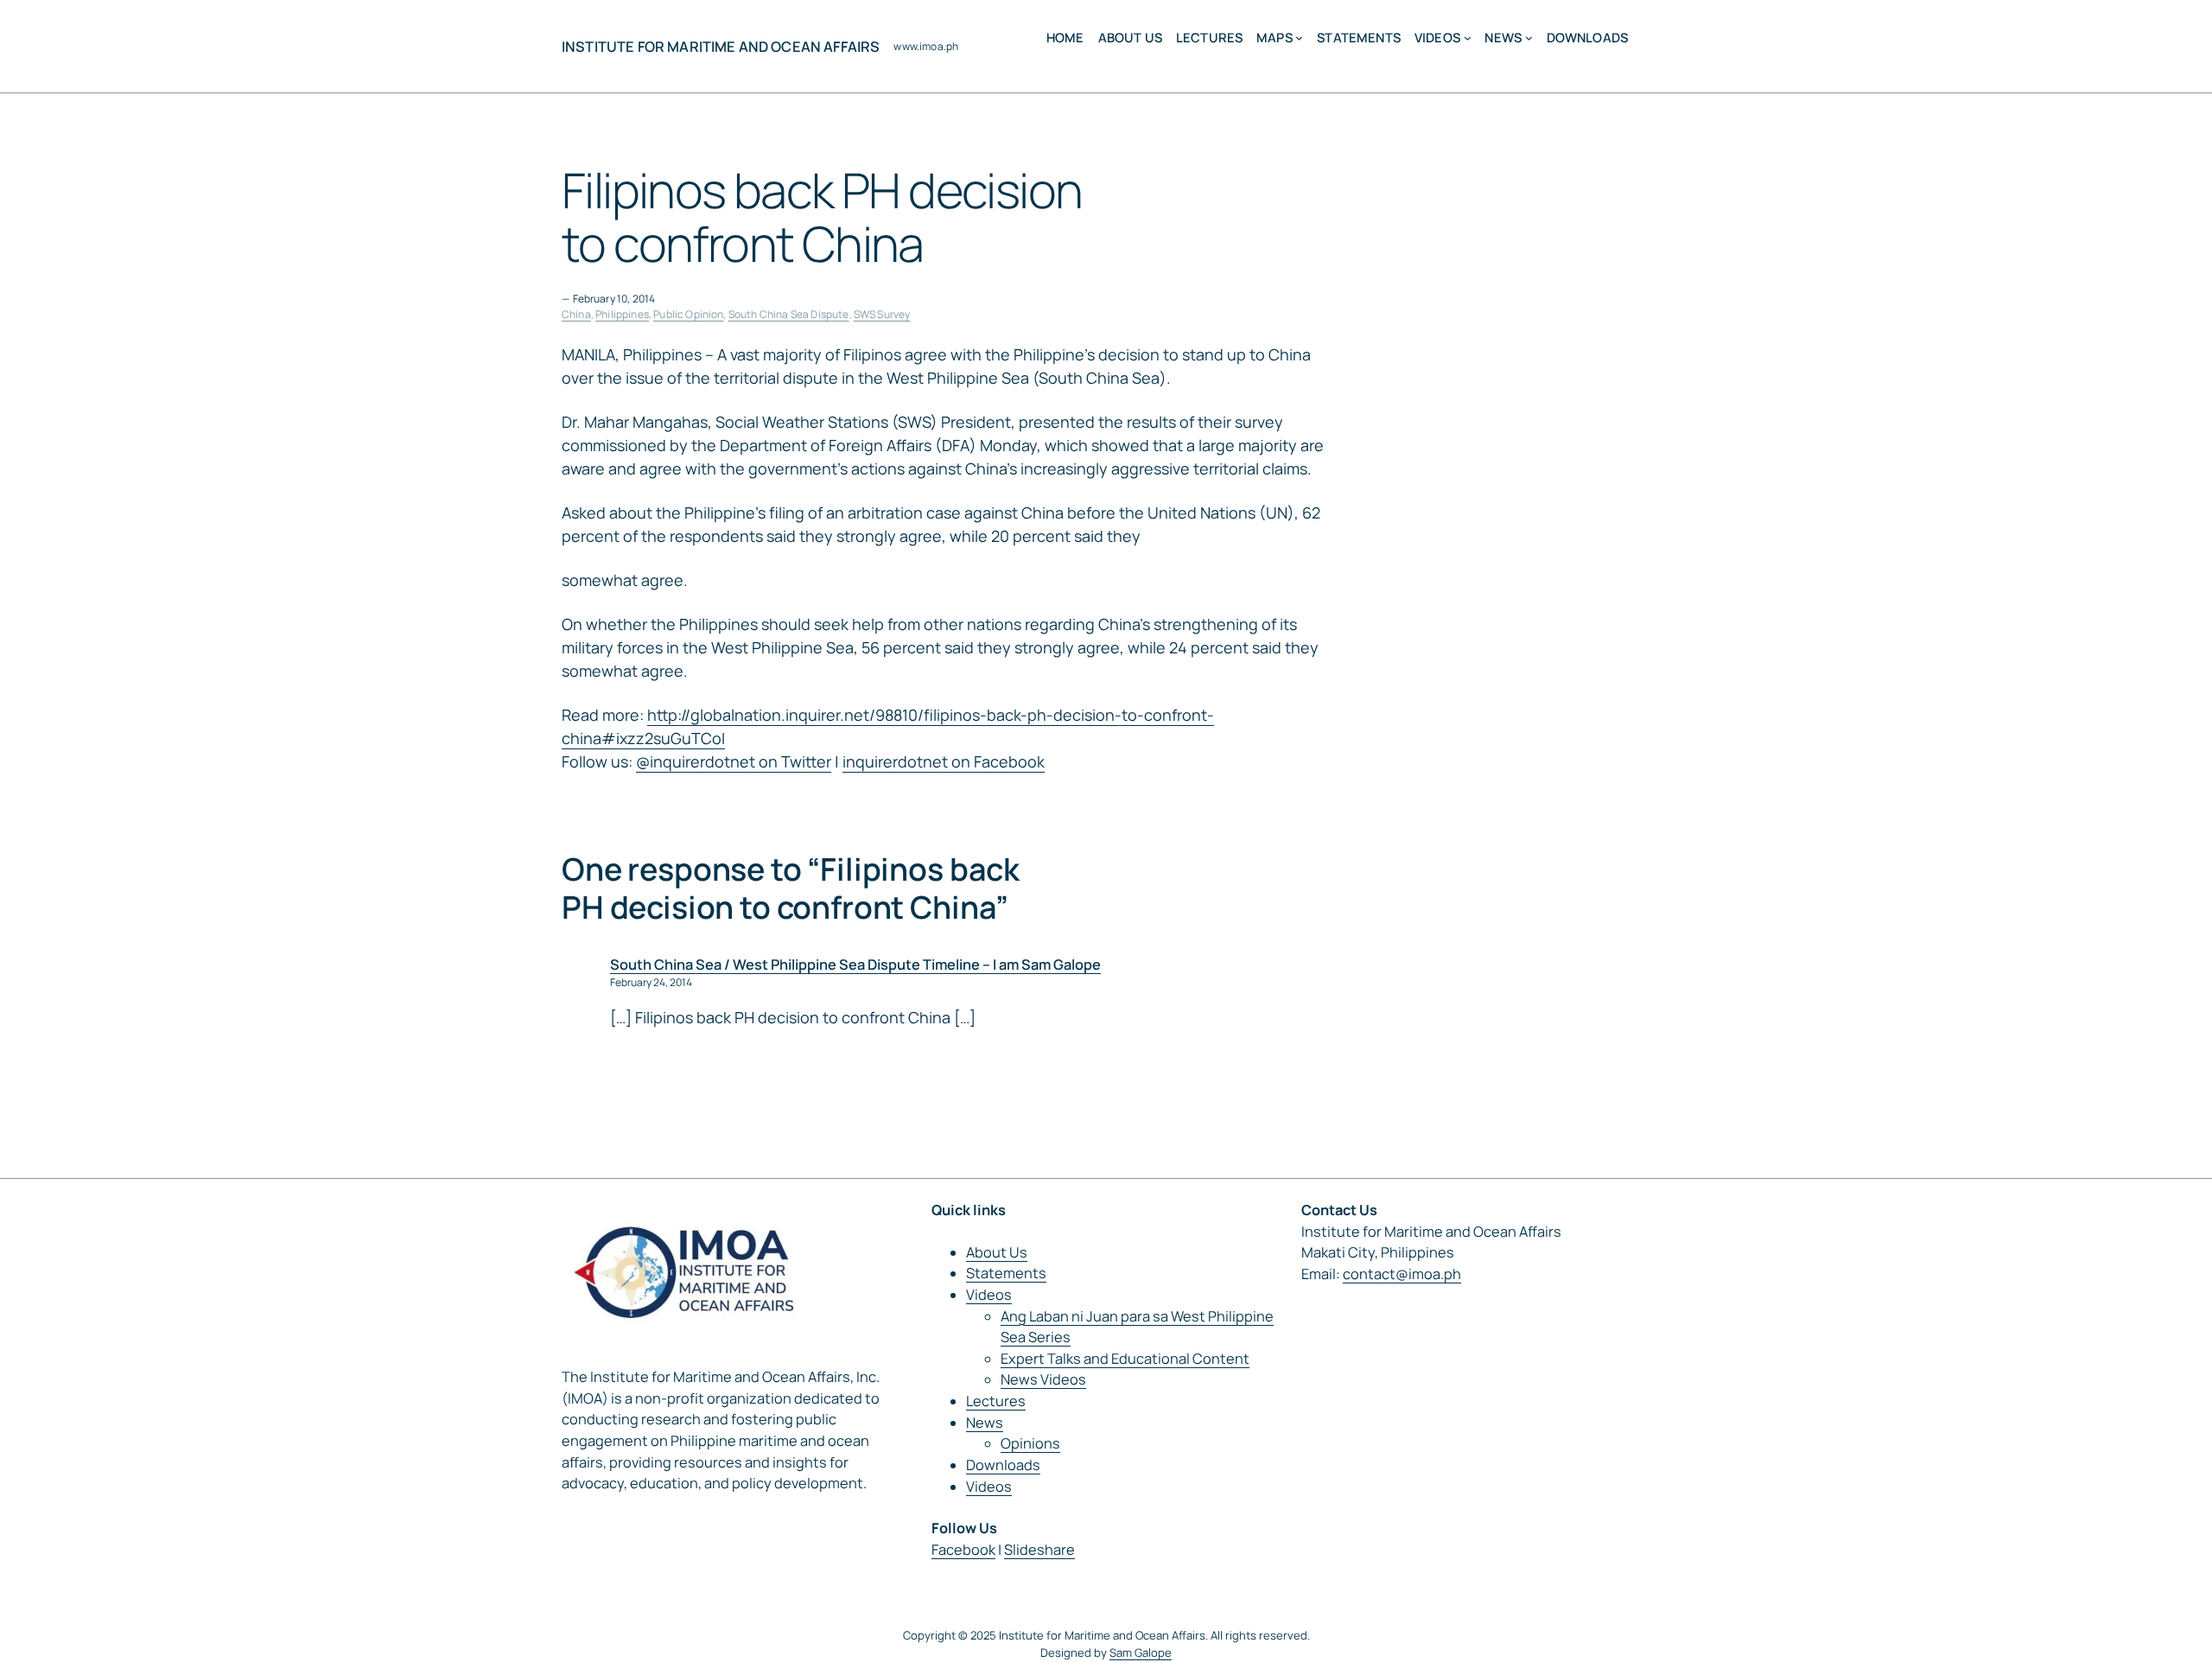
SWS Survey (882, 314)
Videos (989, 1295)
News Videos (1043, 1379)
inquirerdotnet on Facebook (944, 761)
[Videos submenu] (1468, 38)
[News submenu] (1529, 38)
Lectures (996, 1401)
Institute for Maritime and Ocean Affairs (721, 47)
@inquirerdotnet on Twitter (734, 761)
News (985, 1423)
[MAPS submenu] (1299, 38)
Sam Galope (1141, 1652)
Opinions (1030, 1443)
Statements (1006, 1273)
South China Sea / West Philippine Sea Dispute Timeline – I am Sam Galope (855, 965)
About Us (997, 1252)
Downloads (1003, 1465)
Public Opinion (688, 314)
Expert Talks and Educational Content (1125, 1359)
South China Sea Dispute (789, 314)
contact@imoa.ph (1402, 1274)
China (576, 314)
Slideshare (1039, 1550)
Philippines (622, 314)
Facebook (963, 1550)
